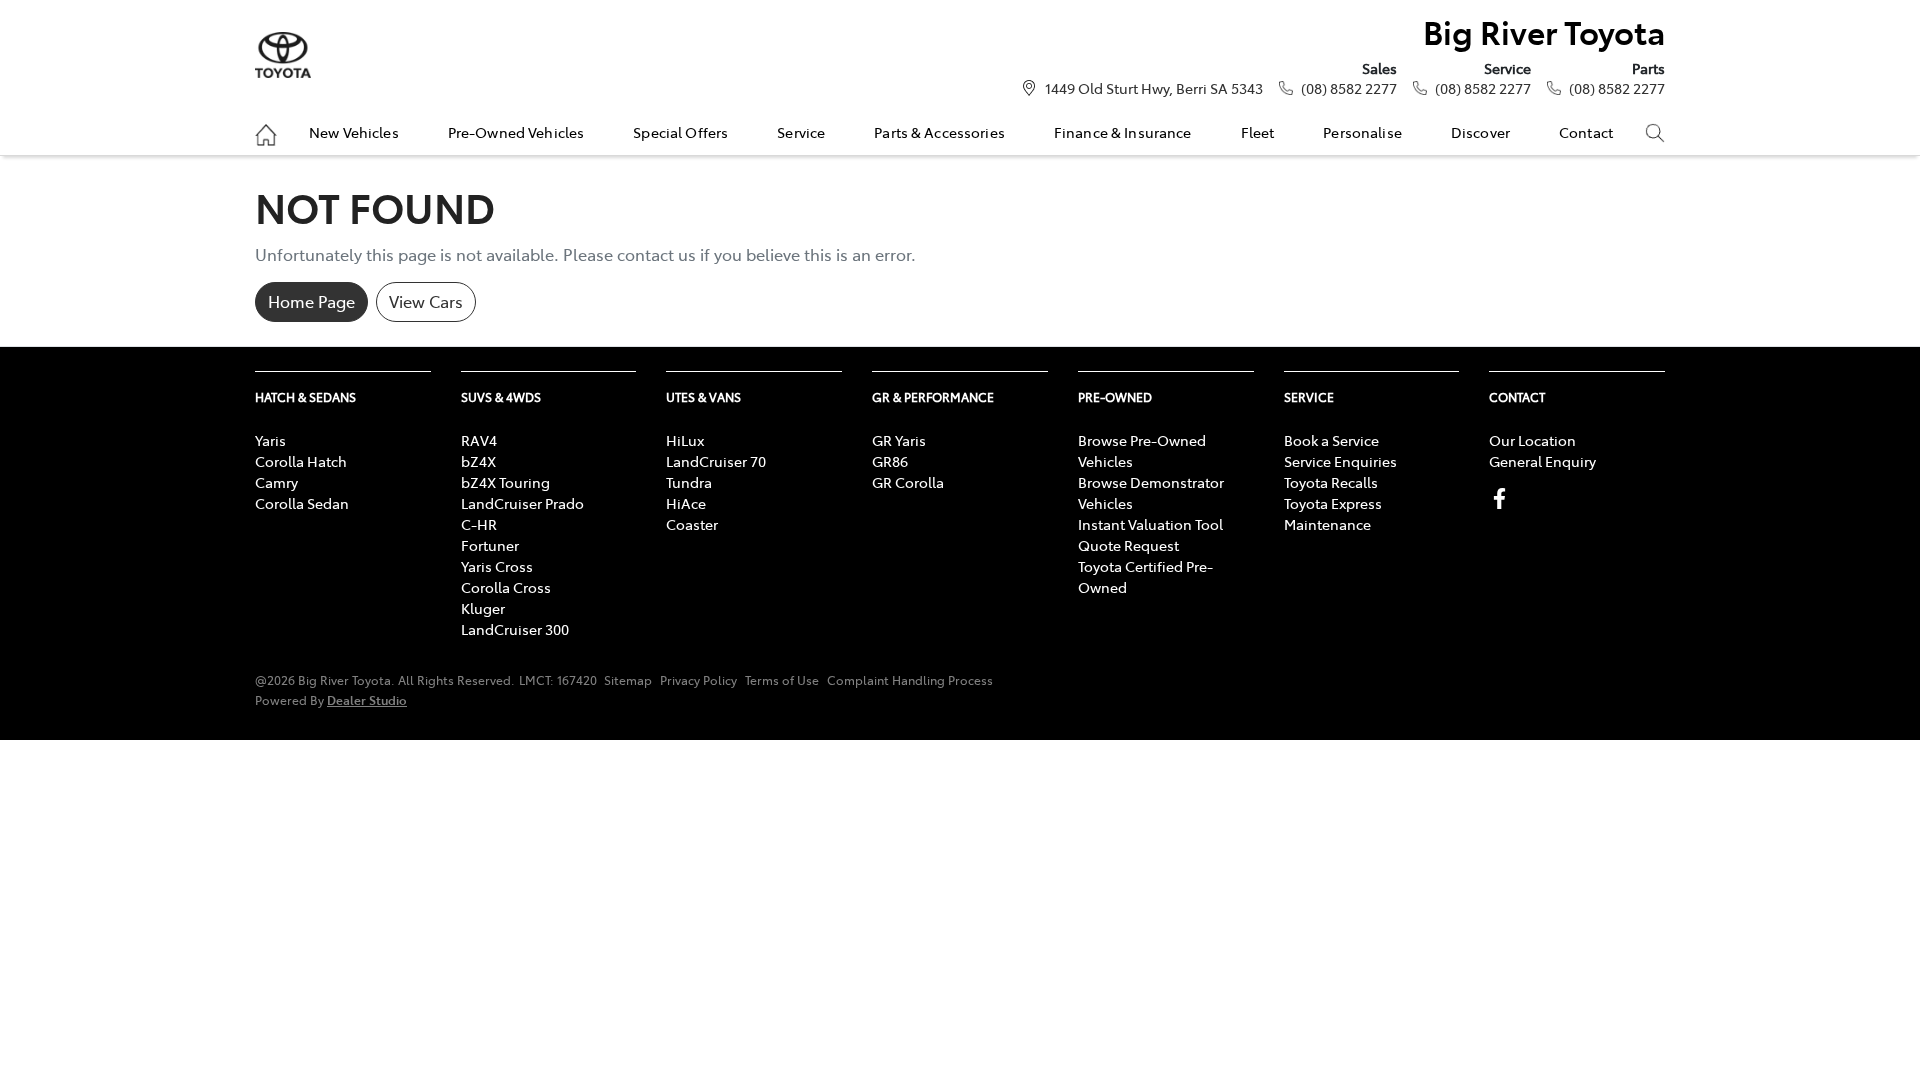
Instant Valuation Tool (1150, 524)
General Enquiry (1542, 461)
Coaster (692, 524)
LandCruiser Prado (522, 503)
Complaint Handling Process (910, 680)
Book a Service (1331, 440)
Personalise (1362, 132)
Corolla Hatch (301, 461)
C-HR (479, 524)
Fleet (1258, 132)
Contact (1586, 132)
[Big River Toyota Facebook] (1503, 498)
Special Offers (680, 132)
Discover (1480, 132)
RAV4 (479, 440)
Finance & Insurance (1123, 132)
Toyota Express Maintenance (1333, 513)
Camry (276, 482)
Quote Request (1128, 545)
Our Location (1532, 440)
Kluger (483, 608)
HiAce (686, 503)
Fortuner (490, 545)
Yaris (270, 440)
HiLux (685, 440)
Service (801, 132)
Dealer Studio (367, 699)
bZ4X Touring (505, 482)
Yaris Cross (497, 566)
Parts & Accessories (939, 132)
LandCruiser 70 (716, 461)
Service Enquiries (1340, 461)
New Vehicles (354, 132)
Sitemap (628, 680)
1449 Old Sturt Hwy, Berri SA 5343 (1154, 88)
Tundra (689, 482)
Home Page (311, 301)
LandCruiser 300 (515, 629)
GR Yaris (899, 440)
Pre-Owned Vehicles (516, 132)
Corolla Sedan (302, 503)
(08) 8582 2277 (1349, 88)
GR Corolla (908, 482)
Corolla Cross (506, 587)
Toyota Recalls (1331, 482)
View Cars (426, 301)
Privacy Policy (698, 680)
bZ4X (478, 461)
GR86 (890, 461)
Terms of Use (782, 680)
